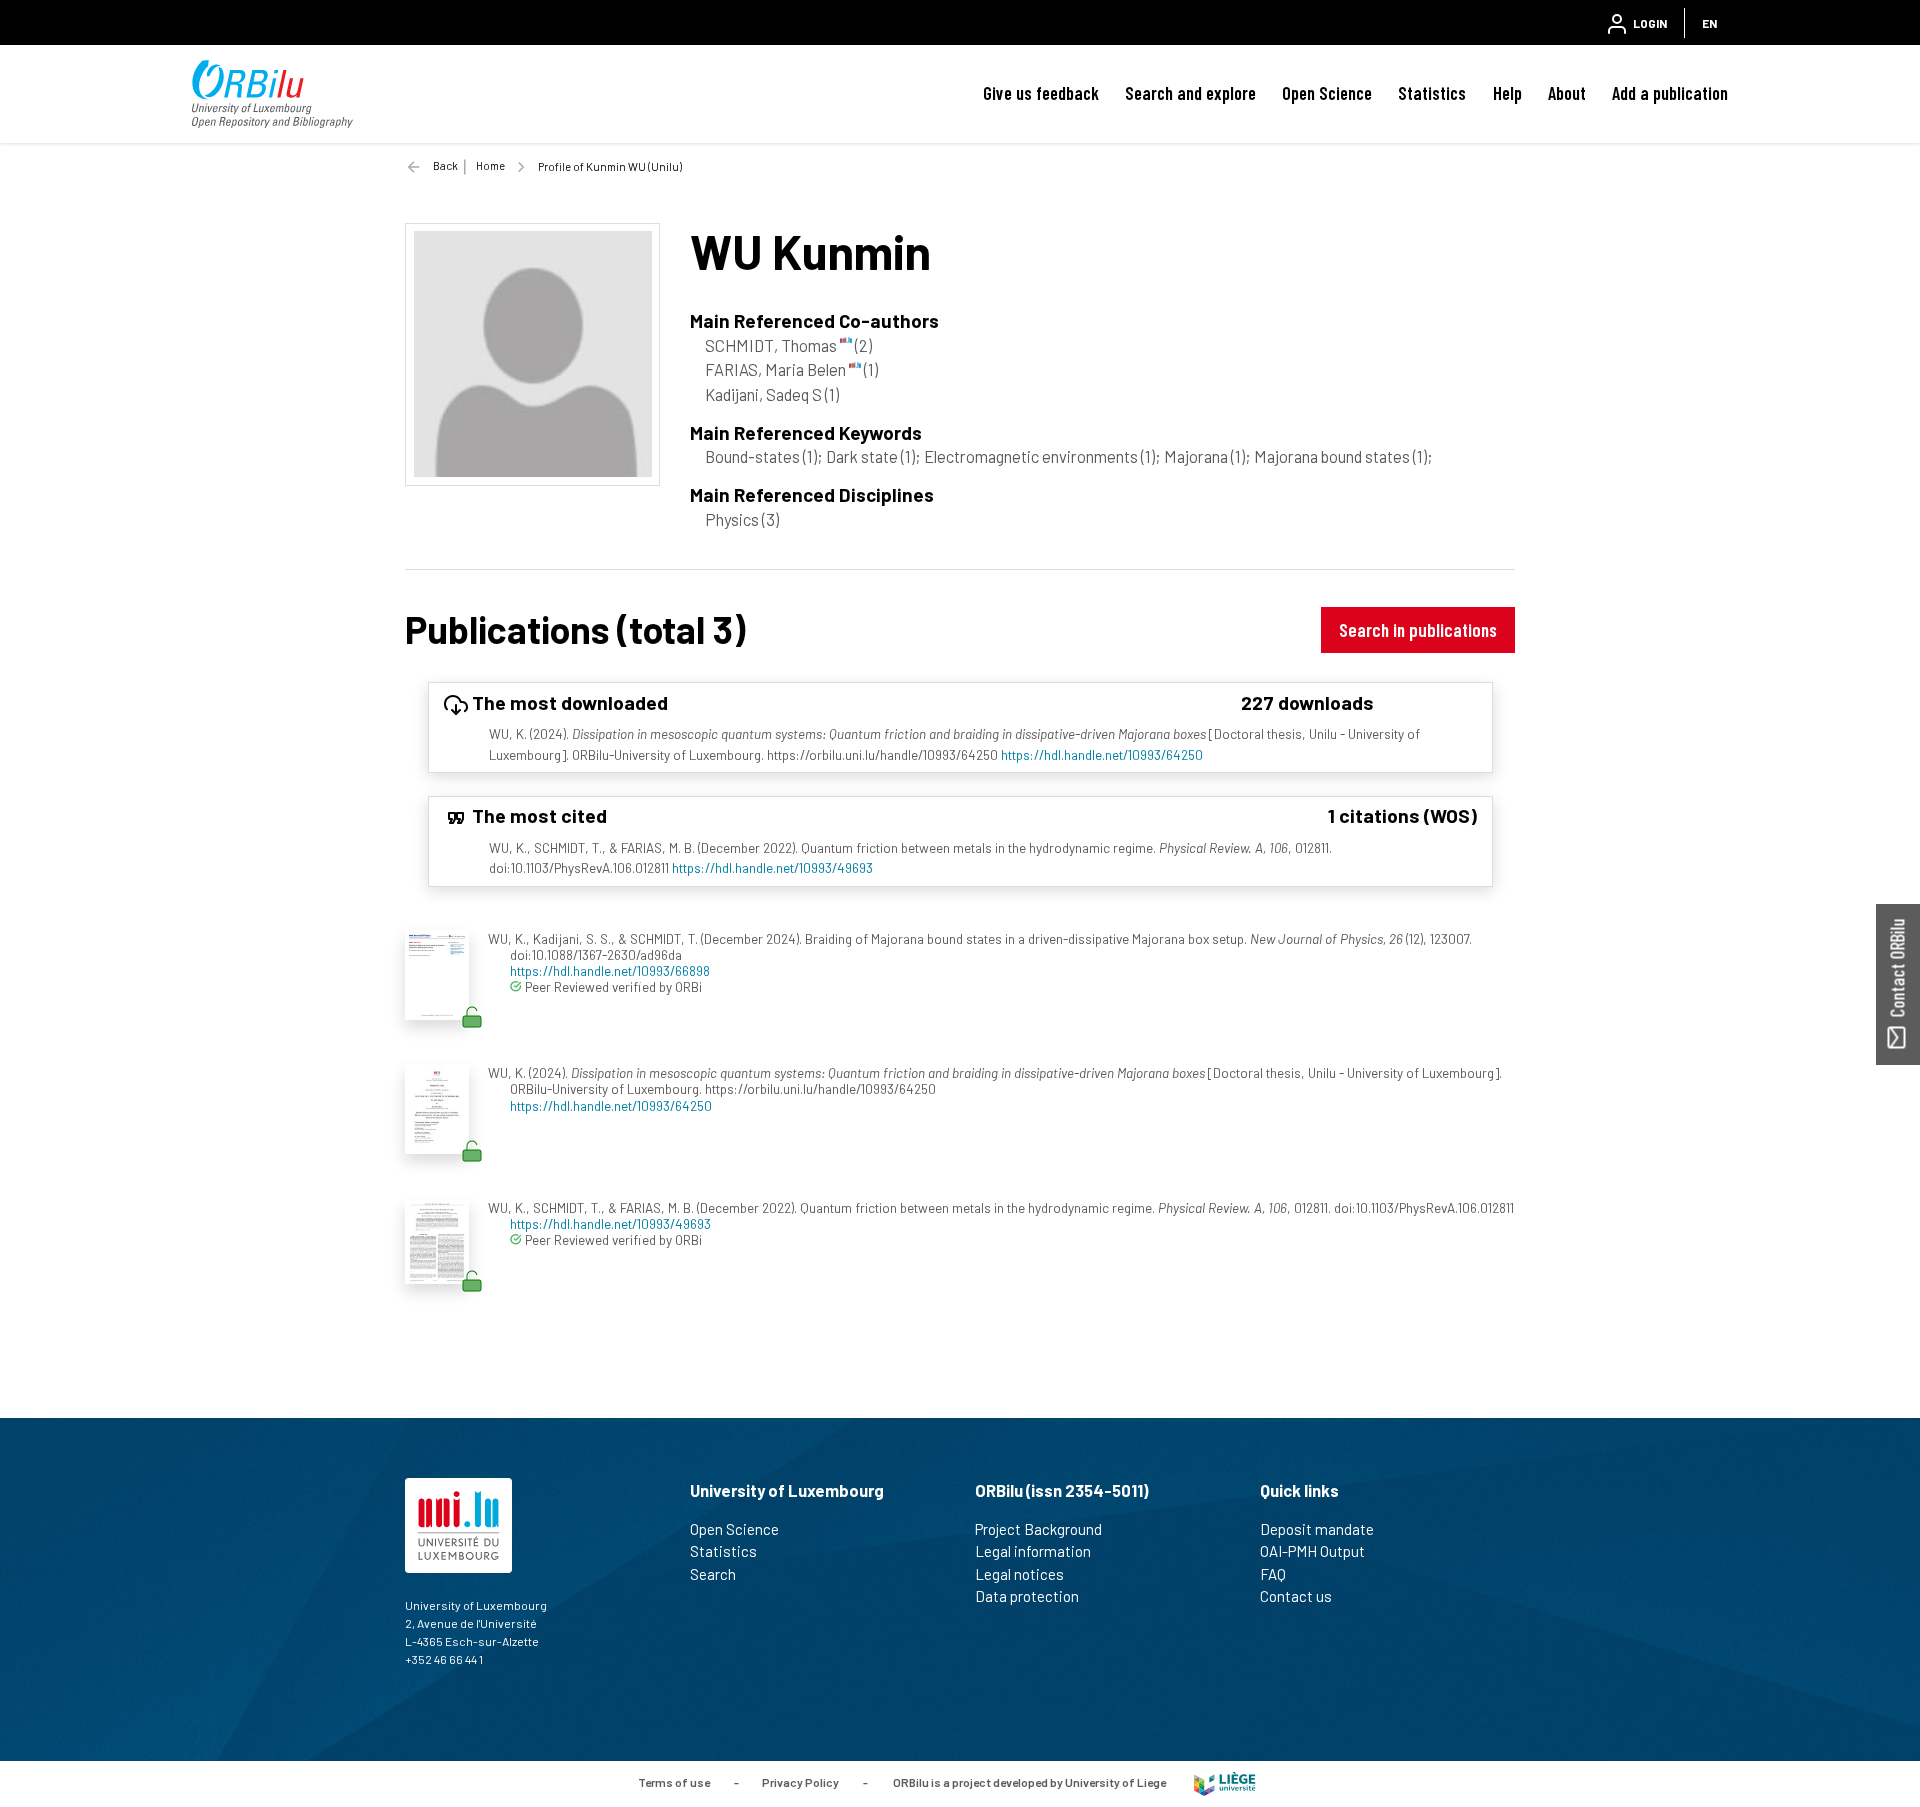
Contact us (1296, 1596)
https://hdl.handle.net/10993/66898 (610, 970)
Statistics (1432, 93)
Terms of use (674, 1782)
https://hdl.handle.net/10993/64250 (1102, 754)
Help (1507, 93)
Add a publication (1670, 93)
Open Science (1327, 93)
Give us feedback (1041, 93)
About (1567, 93)
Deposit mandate (1317, 1529)
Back (445, 165)
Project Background (1038, 1529)
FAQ (1273, 1574)
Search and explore (1190, 93)
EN (1709, 23)
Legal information (1033, 1551)
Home (490, 165)
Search (713, 1574)
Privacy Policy (800, 1782)
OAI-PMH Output (1312, 1551)
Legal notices (1019, 1574)
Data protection (1027, 1596)
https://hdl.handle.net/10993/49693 (772, 867)
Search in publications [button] (1418, 629)
